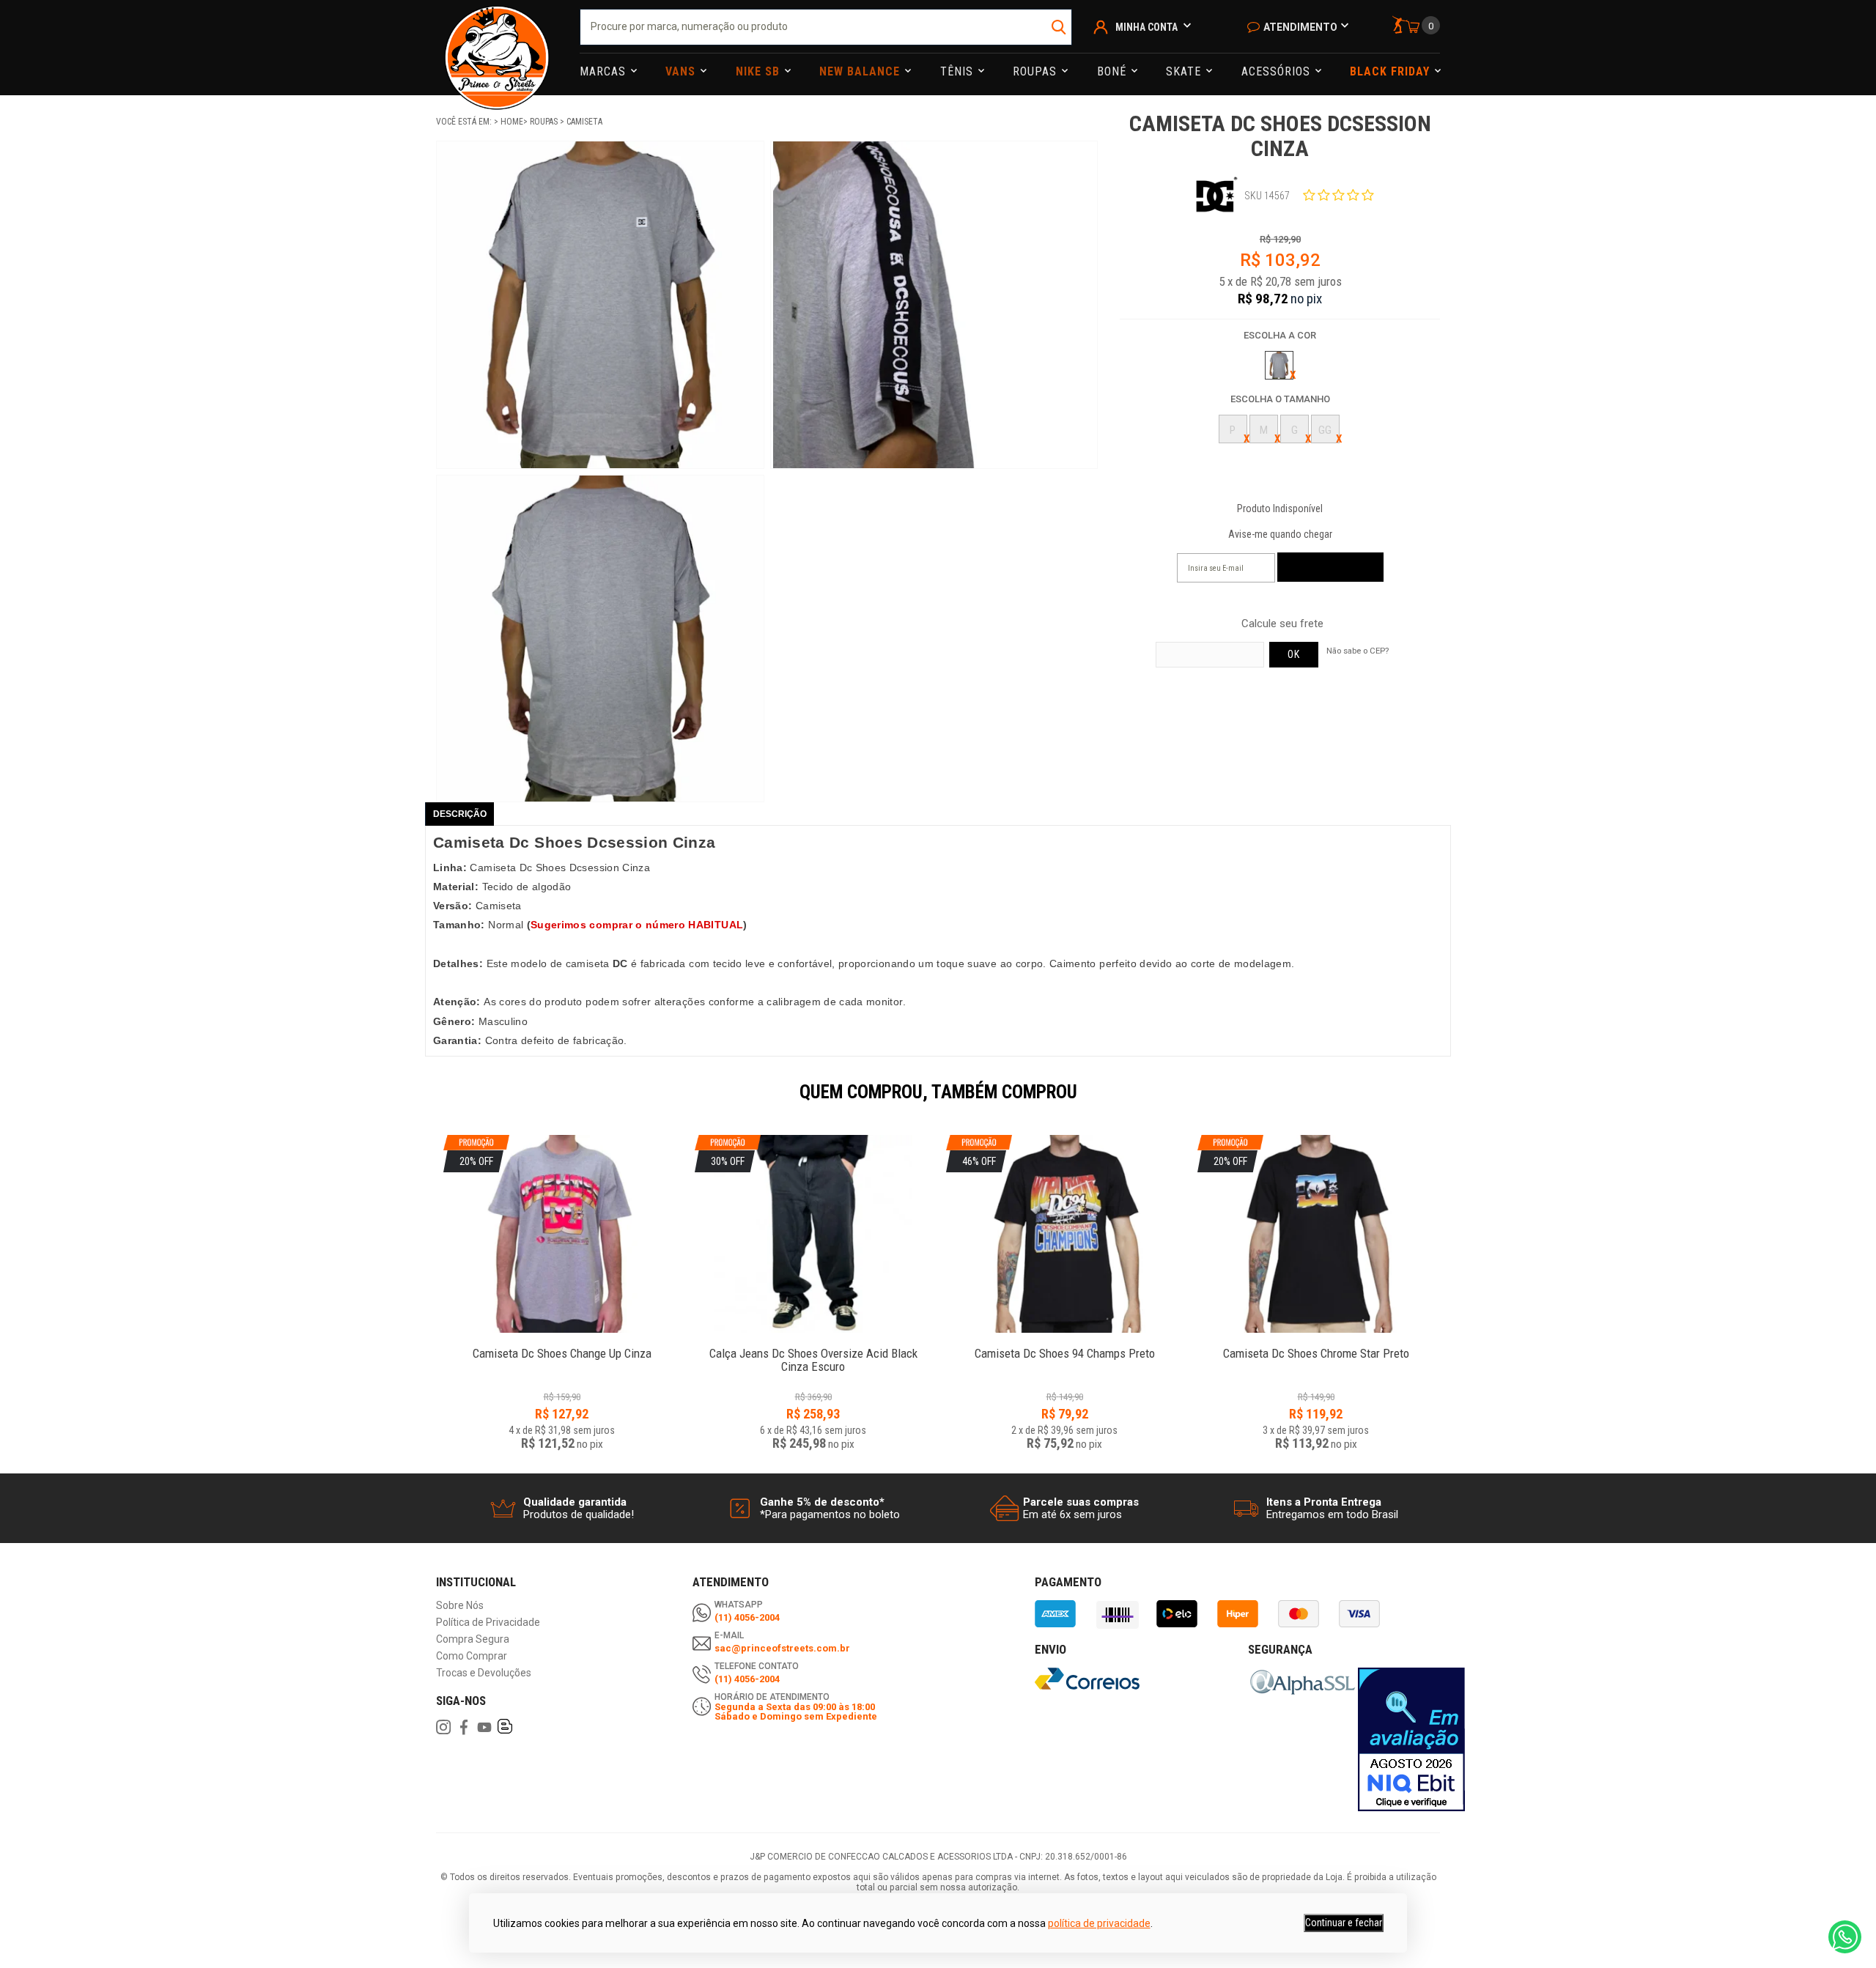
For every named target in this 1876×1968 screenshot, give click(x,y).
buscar (1059, 27)
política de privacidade (1099, 1923)
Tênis (959, 71)
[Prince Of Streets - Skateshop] (497, 48)
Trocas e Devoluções (484, 1673)
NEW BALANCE (861, 71)
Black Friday (1392, 71)
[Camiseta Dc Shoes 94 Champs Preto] (1064, 1346)
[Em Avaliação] (1411, 1739)
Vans (682, 71)
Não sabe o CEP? (1358, 651)
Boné (1114, 71)
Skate (1185, 71)
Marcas (605, 71)
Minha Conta (1146, 27)
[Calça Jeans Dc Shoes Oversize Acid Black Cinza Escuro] (813, 1346)
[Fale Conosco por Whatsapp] (1845, 1937)
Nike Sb (760, 71)
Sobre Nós (460, 1606)
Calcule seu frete (1282, 624)
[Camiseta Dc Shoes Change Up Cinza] (562, 1346)
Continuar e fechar (1344, 1923)
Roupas (1037, 71)
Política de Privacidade (488, 1623)
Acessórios (1278, 71)
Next (1447, 1102)
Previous (429, 1102)
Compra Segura (473, 1639)
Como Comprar (472, 1656)
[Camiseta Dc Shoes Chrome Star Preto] (1316, 1346)
